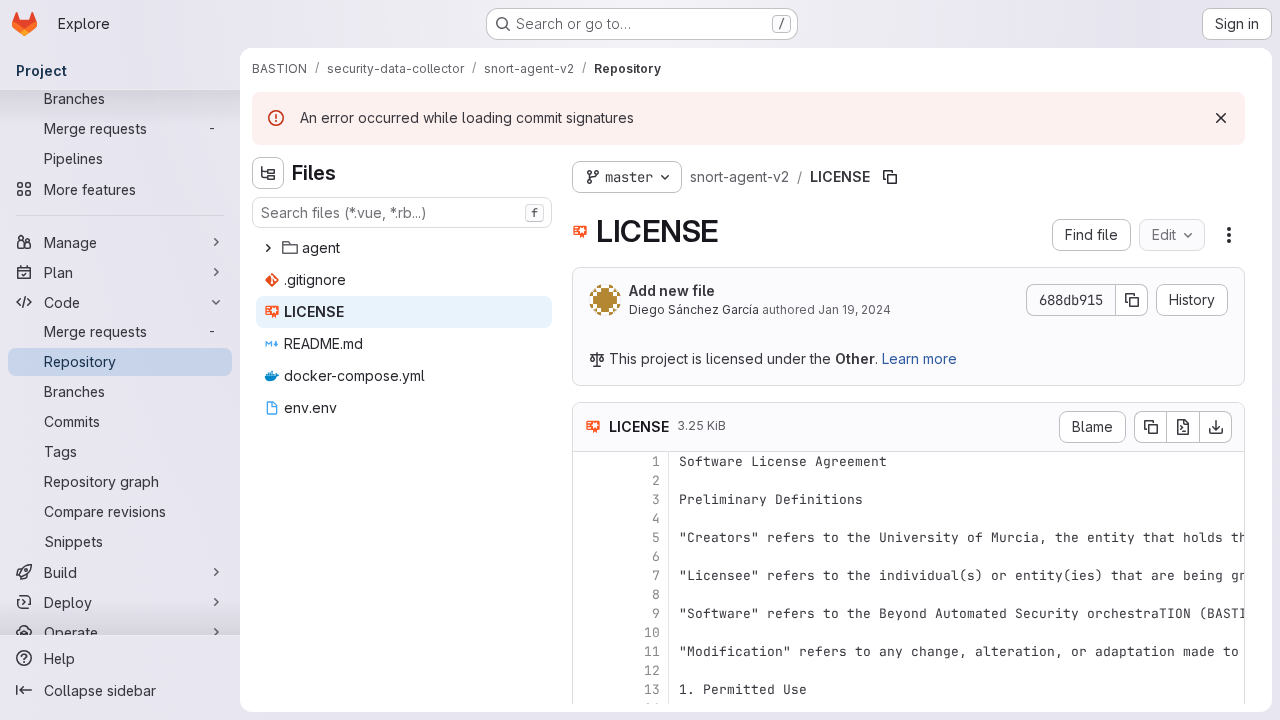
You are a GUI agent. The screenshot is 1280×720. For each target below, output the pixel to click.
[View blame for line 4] (590, 518)
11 (652, 651)
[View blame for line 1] (590, 461)
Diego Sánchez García (694, 309)
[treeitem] (404, 248)
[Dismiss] (1221, 118)
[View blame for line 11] (590, 651)
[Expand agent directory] (268, 248)
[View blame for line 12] (590, 670)
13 (652, 689)
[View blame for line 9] (590, 613)
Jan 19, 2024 (854, 309)
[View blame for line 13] (590, 689)
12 (652, 670)
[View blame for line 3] (590, 499)
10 (652, 632)
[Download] (1216, 427)
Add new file (672, 290)
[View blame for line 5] (590, 537)
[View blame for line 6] (590, 556)
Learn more (919, 358)
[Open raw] (1183, 427)
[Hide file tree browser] (268, 173)
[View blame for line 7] (590, 575)
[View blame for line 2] (590, 480)
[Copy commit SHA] (1132, 300)
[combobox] (402, 212)
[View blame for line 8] (590, 594)
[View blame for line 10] (590, 632)
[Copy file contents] (1150, 427)
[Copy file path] (890, 177)
